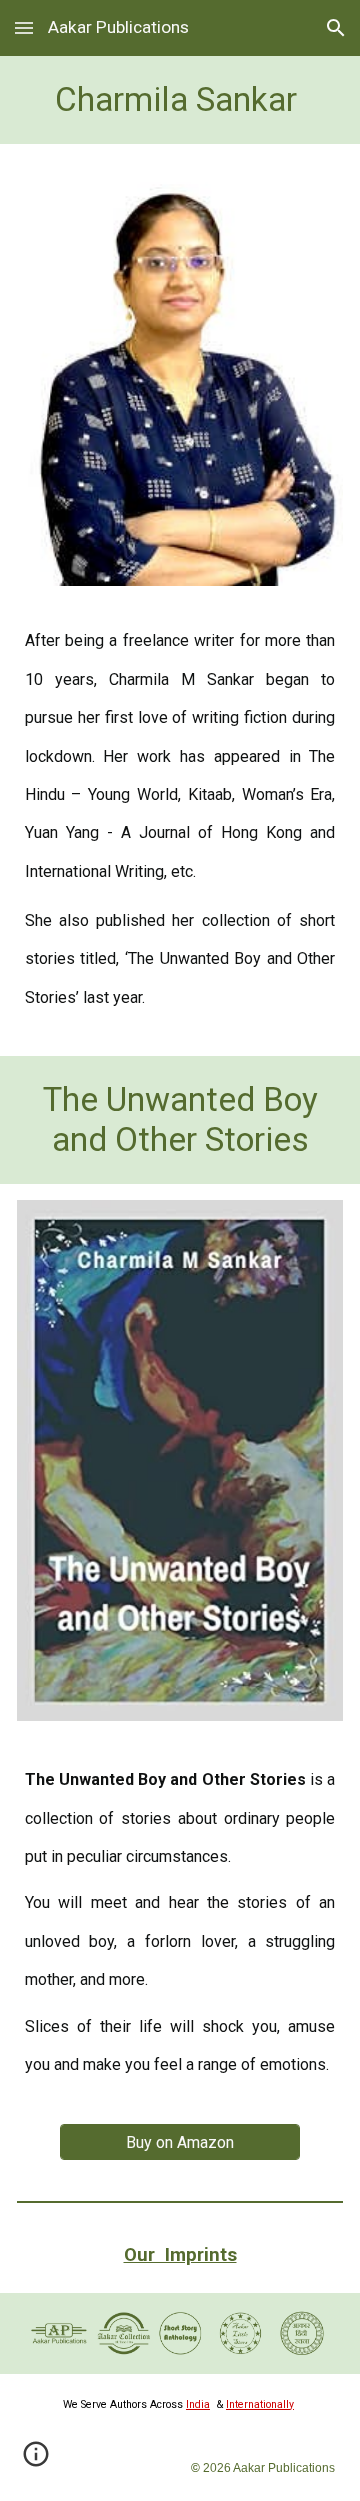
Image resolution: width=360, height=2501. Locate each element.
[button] (24, 27)
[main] (180, 100)
